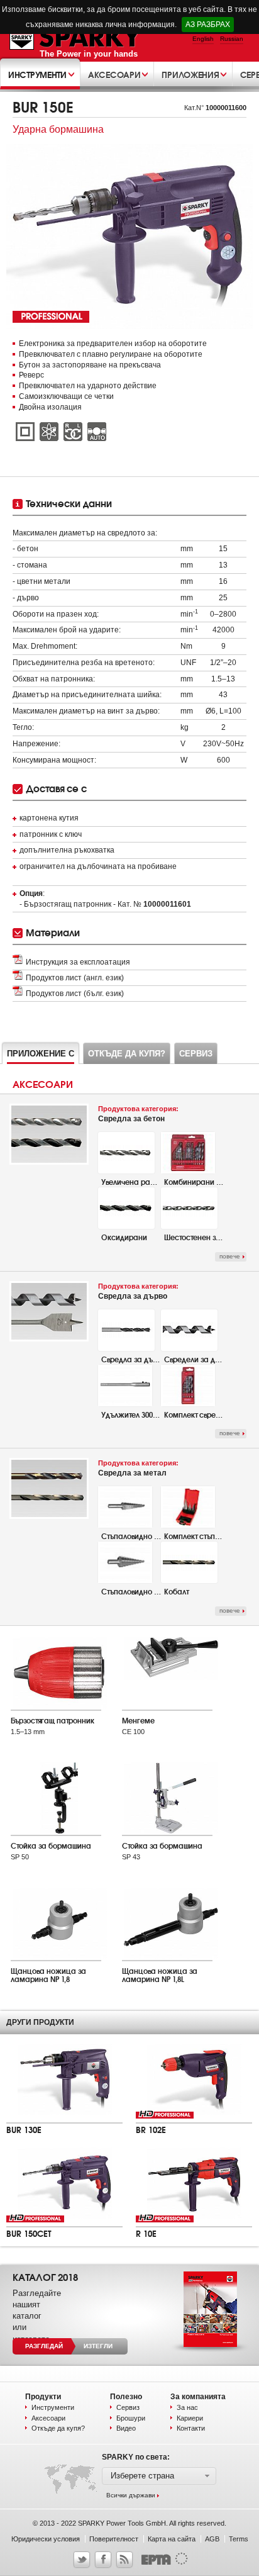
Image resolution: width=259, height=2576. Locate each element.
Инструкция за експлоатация (78, 962)
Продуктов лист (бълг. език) (75, 994)
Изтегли (98, 2346)
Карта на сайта (172, 2539)
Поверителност (114, 2539)
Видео (126, 2428)
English (203, 39)
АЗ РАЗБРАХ (208, 25)
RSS (124, 2560)
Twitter (82, 2560)
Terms (239, 2539)
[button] (159, 2476)
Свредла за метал (138, 1468)
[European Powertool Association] (162, 2563)
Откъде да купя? (58, 2428)
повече (230, 1256)
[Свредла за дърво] (49, 1339)
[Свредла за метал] (49, 1516)
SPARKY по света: (136, 2457)
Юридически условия (46, 2539)
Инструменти (53, 2407)
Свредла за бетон (138, 1114)
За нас (187, 2407)
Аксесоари (48, 2418)
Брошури (131, 2418)
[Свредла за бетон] (49, 1162)
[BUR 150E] (129, 237)
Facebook (103, 2560)
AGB (212, 2539)
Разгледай (44, 2346)
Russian (232, 39)
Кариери (190, 2418)
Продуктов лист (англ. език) (75, 978)
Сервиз (128, 2407)
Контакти (191, 2428)
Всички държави (131, 2495)
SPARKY (76, 38)
